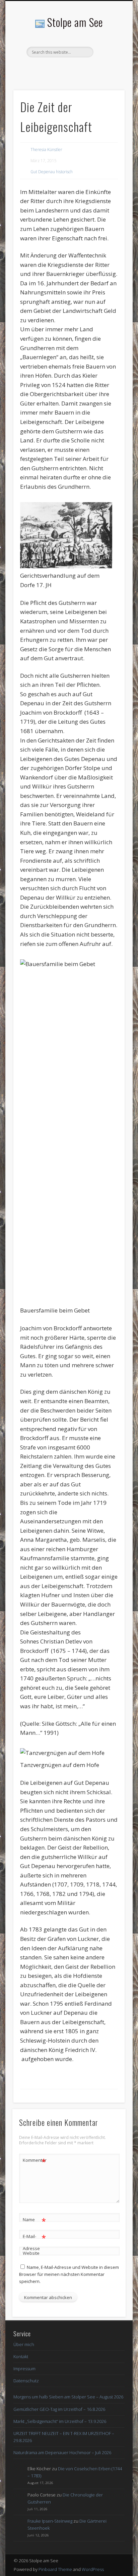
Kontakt (21, 2356)
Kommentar (34, 2161)
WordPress (93, 2569)
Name (34, 2221)
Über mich (24, 2344)
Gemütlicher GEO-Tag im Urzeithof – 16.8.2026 (59, 2409)
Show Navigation (108, 60)
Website (31, 2253)
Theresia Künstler (46, 150)
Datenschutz (26, 2381)
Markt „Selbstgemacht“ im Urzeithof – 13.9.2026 (60, 2421)
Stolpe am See (75, 22)
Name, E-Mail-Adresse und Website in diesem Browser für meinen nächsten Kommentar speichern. (69, 2274)
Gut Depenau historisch (52, 172)
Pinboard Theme (55, 2569)
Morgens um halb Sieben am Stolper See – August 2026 (68, 2397)
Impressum (24, 2369)
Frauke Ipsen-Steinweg (50, 2521)
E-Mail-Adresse (34, 2242)
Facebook (68, 69)
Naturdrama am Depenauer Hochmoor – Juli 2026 (62, 2452)
